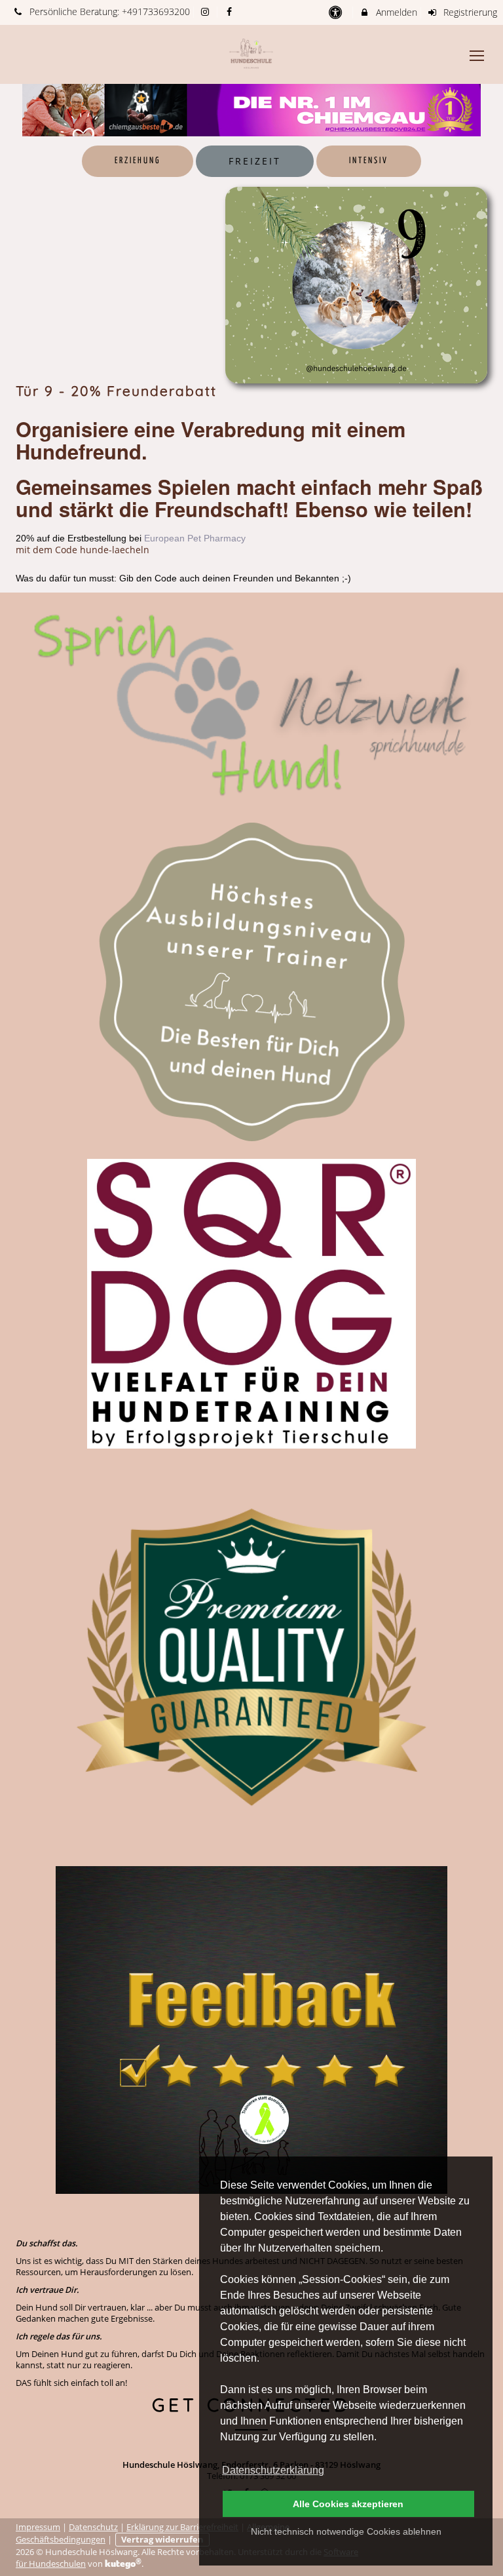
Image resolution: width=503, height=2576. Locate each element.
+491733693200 (156, 11)
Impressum (38, 2527)
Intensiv (369, 161)
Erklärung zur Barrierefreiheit (182, 2527)
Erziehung (138, 161)
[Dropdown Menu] (477, 56)
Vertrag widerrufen (162, 2540)
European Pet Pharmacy (195, 538)
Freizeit (255, 161)
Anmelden (395, 12)
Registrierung (469, 12)
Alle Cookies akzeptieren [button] (348, 2504)
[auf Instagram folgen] (207, 11)
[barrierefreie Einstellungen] (336, 12)
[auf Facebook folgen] (231, 11)
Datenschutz (93, 2527)
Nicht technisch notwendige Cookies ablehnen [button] (346, 2531)
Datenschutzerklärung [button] (273, 2470)
